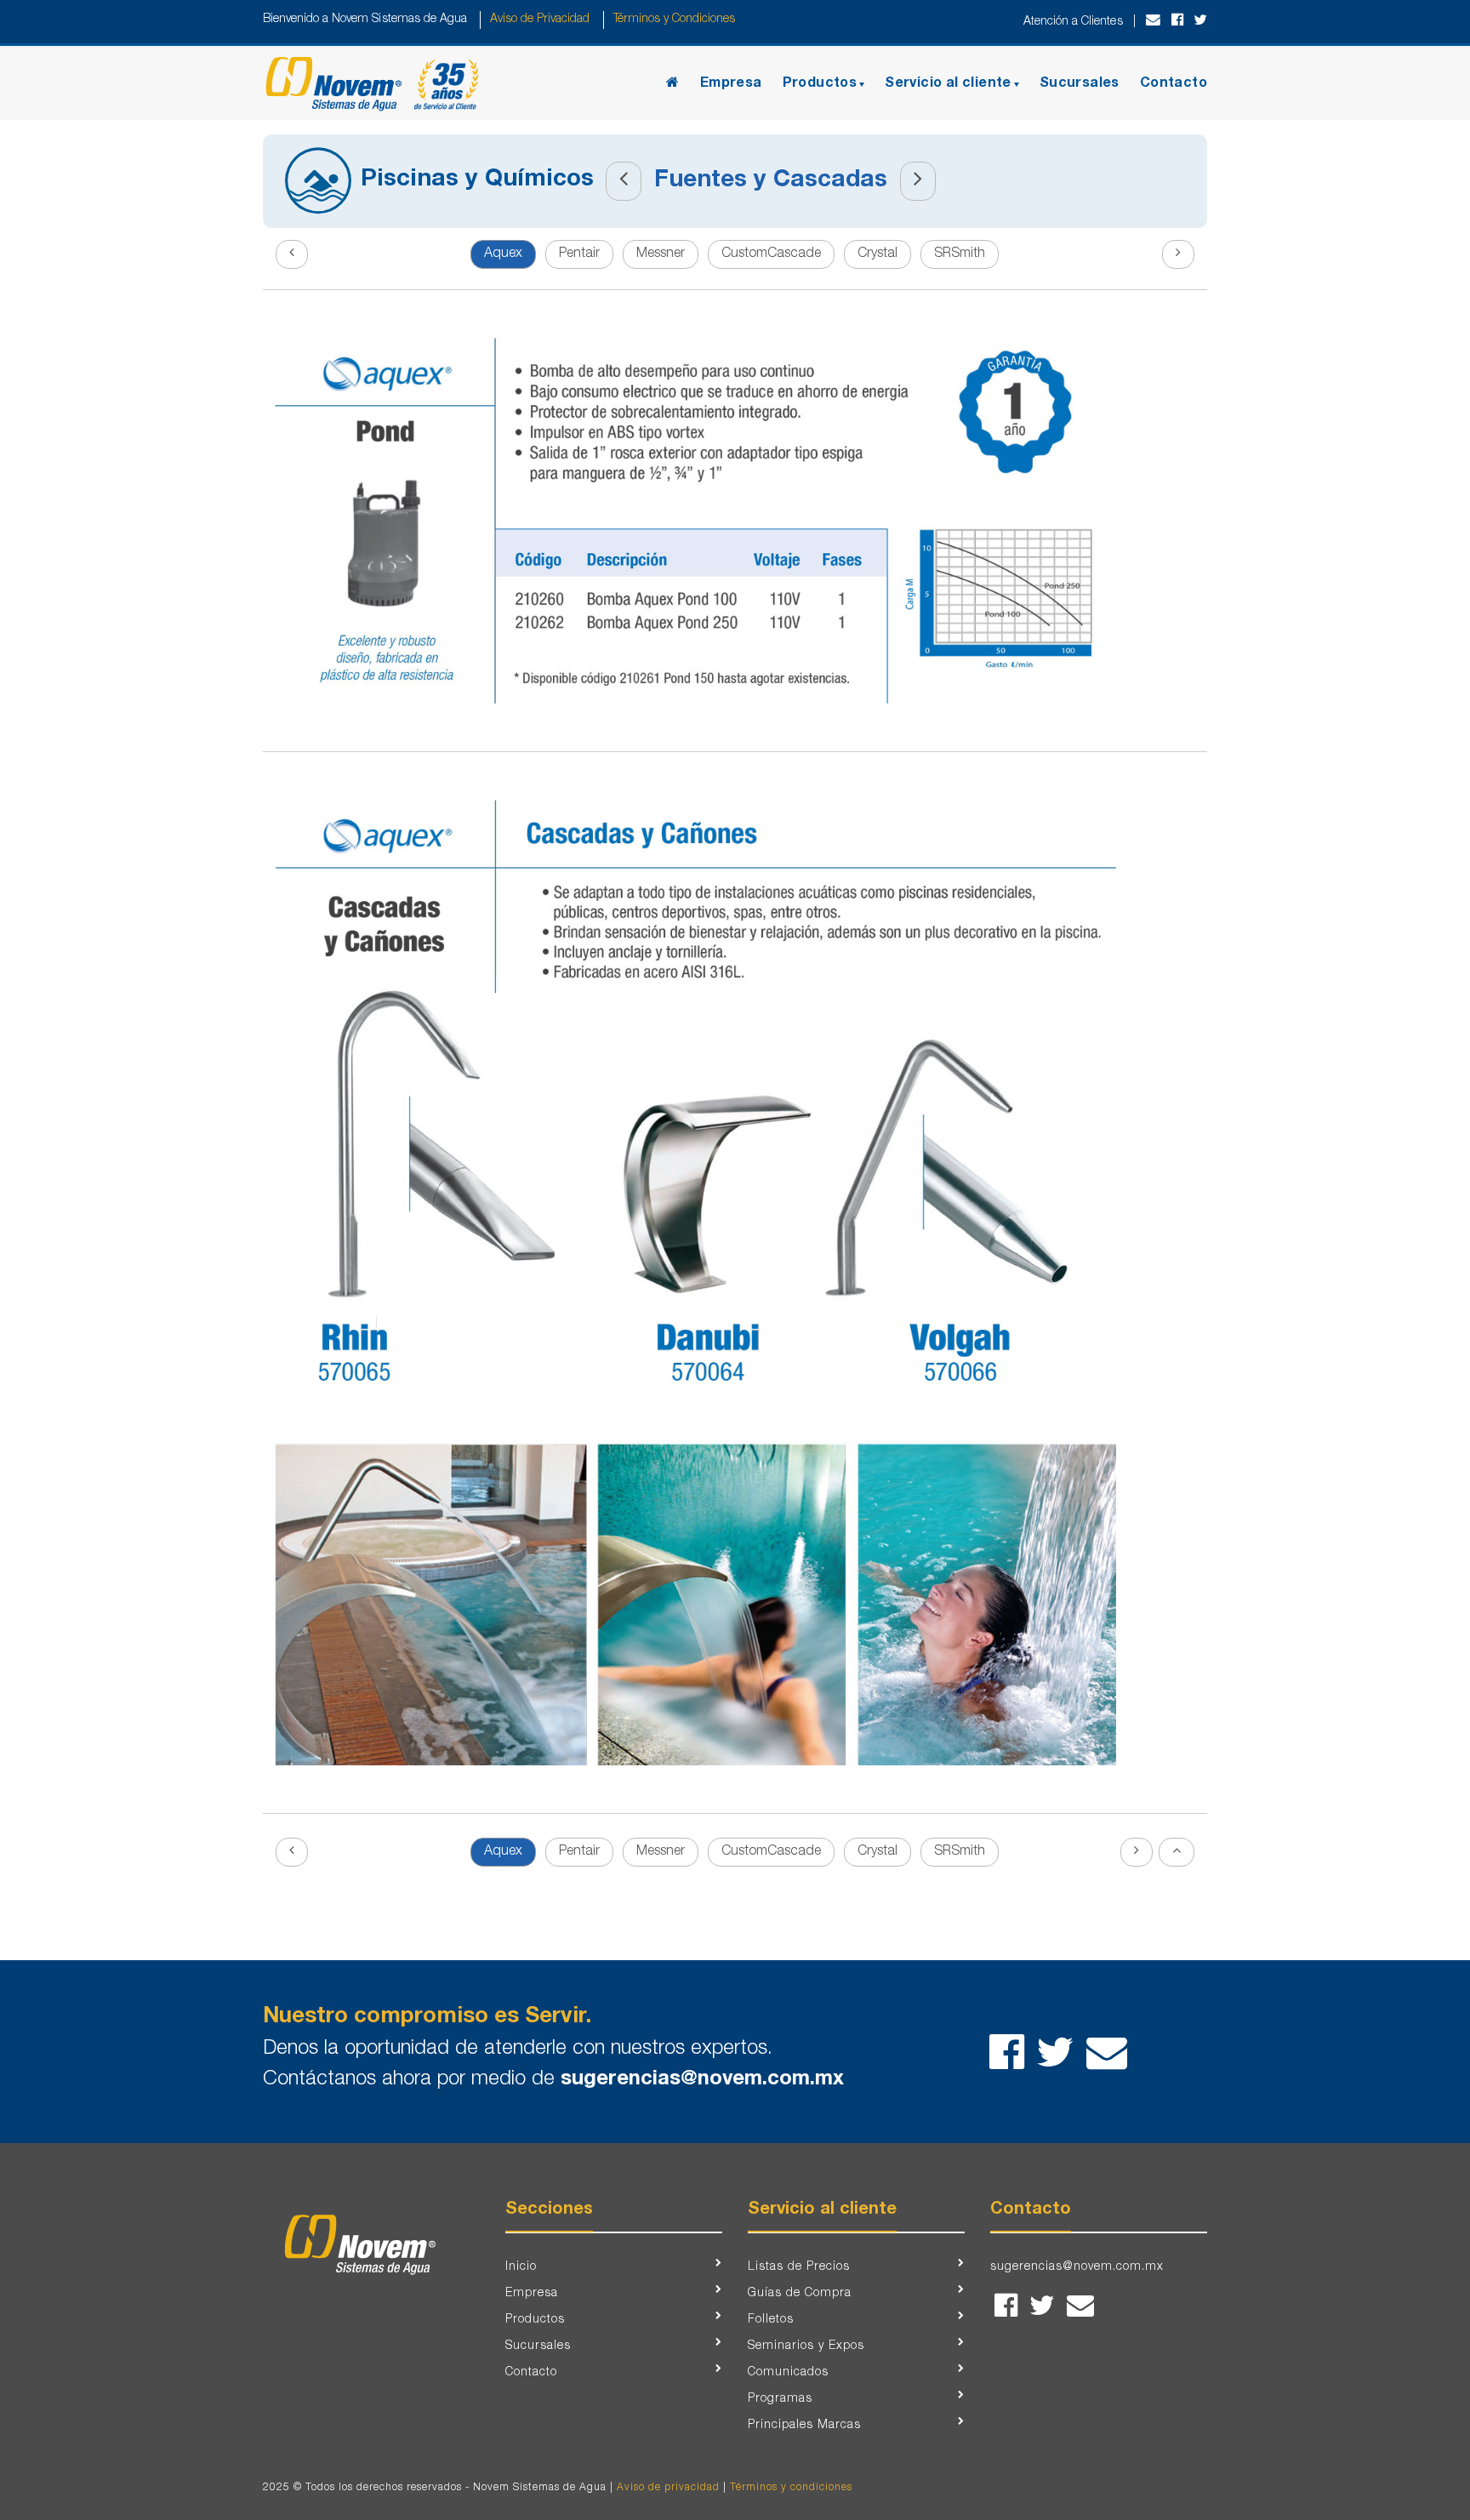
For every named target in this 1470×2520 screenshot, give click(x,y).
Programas (780, 2399)
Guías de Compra (800, 2294)
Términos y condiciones (791, 2488)
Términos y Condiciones (673, 20)
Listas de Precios (799, 2267)
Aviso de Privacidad (540, 20)
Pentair (579, 254)
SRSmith (960, 254)
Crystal (877, 254)
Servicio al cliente (948, 84)
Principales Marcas (804, 2426)
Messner (661, 254)
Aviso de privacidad (668, 2488)
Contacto (1174, 84)
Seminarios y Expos (806, 2346)
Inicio (521, 2267)
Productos (820, 84)
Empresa (731, 84)
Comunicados (788, 2373)
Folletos (771, 2320)
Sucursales (1080, 84)
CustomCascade (771, 254)
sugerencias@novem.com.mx (702, 2080)
